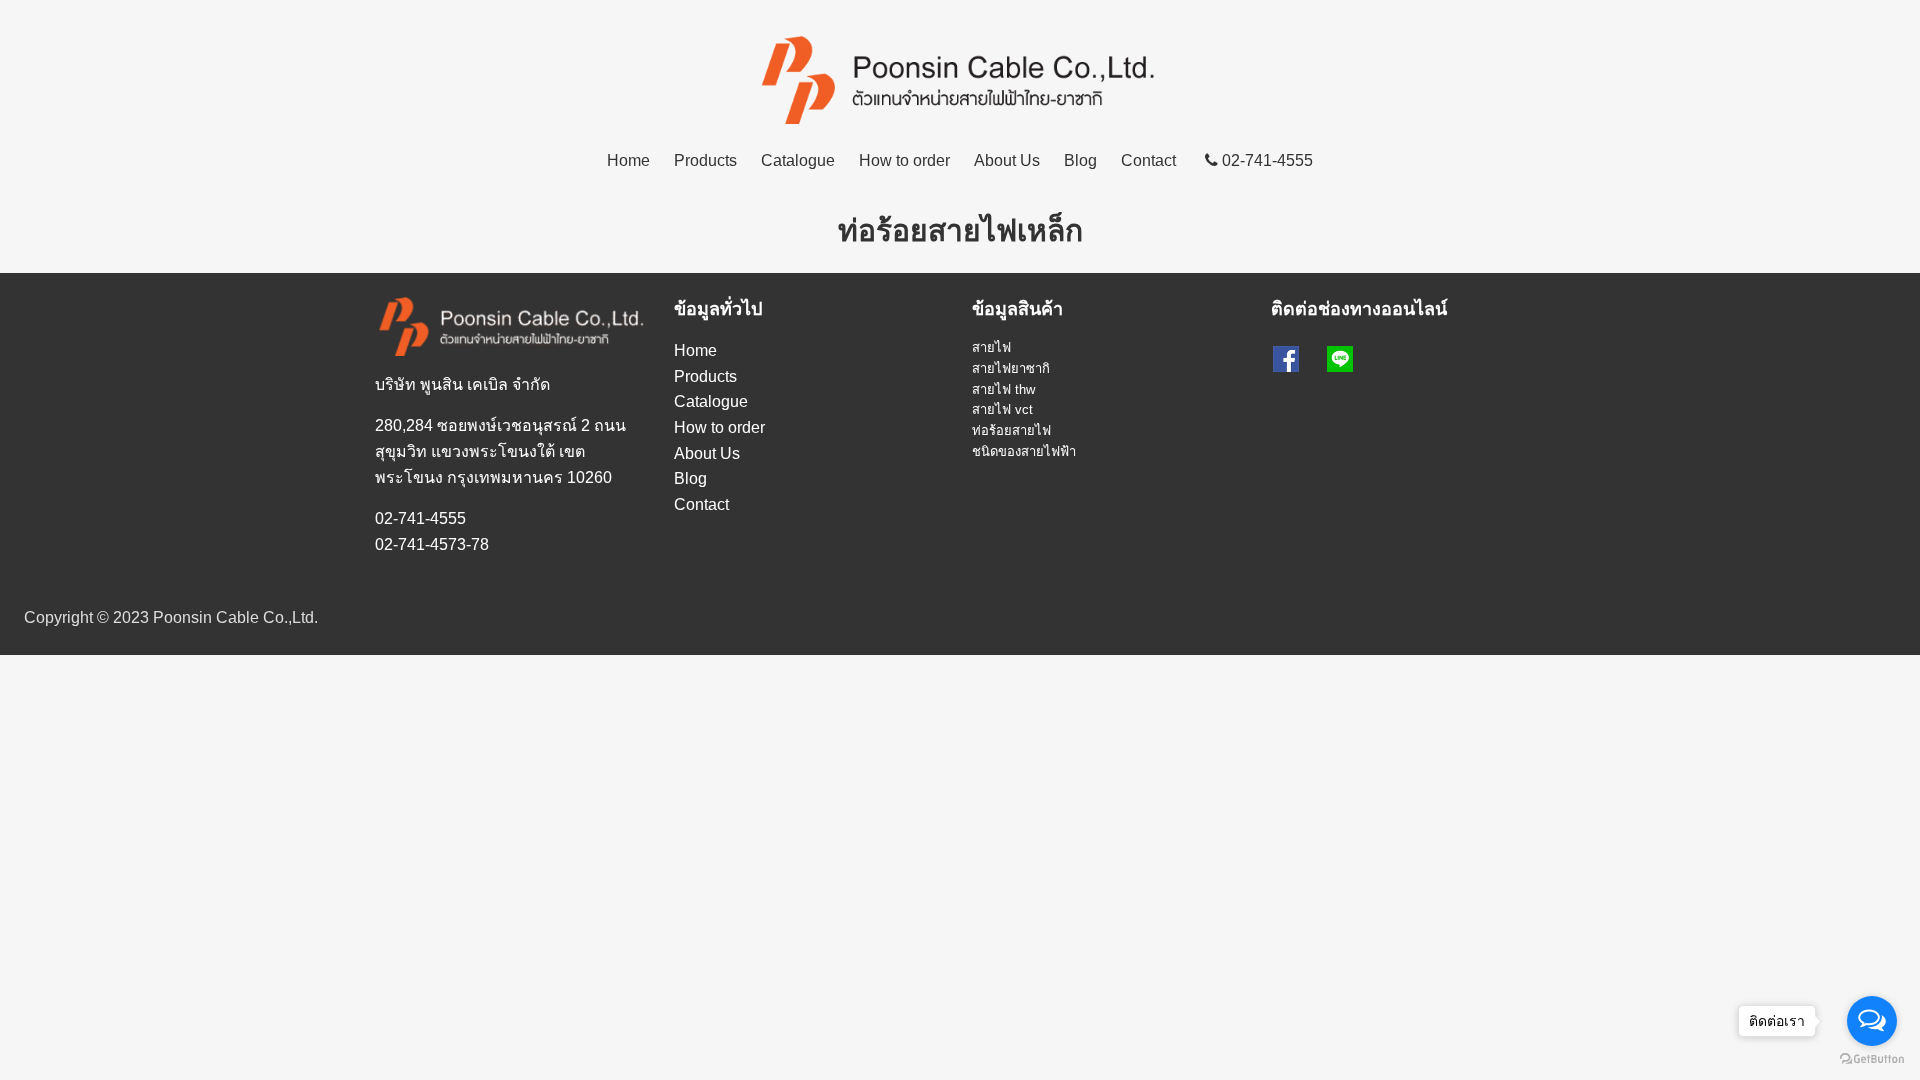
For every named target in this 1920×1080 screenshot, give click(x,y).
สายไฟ (991, 347)
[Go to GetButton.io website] (1872, 1059)
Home (628, 160)
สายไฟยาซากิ (1011, 368)
